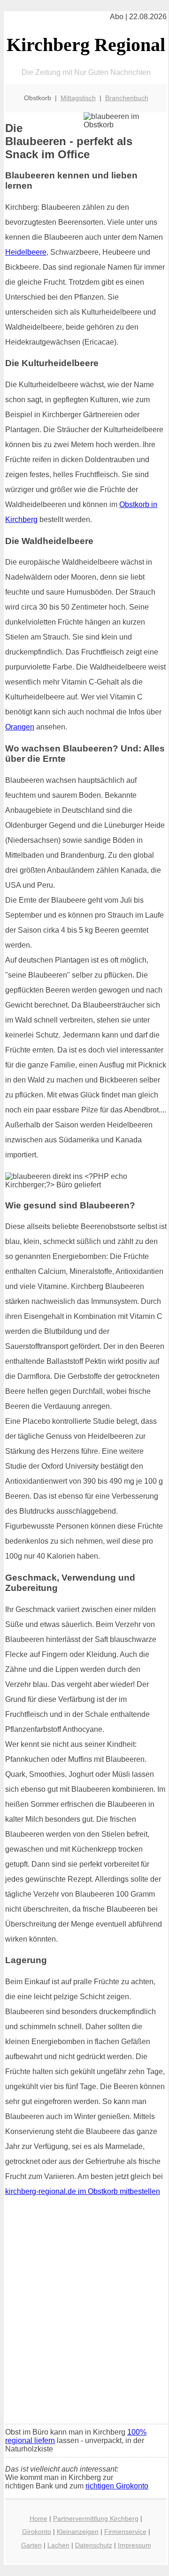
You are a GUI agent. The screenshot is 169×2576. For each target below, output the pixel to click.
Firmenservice (125, 2532)
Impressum (134, 2545)
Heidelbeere (26, 252)
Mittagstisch (78, 98)
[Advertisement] (84, 2328)
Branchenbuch (127, 98)
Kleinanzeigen (78, 2532)
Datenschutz (94, 2545)
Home (38, 2518)
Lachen (58, 2545)
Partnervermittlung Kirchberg (96, 2518)
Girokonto (37, 2532)
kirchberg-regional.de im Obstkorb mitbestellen (83, 2191)
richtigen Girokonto (117, 2486)
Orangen (20, 727)
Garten (31, 2545)
